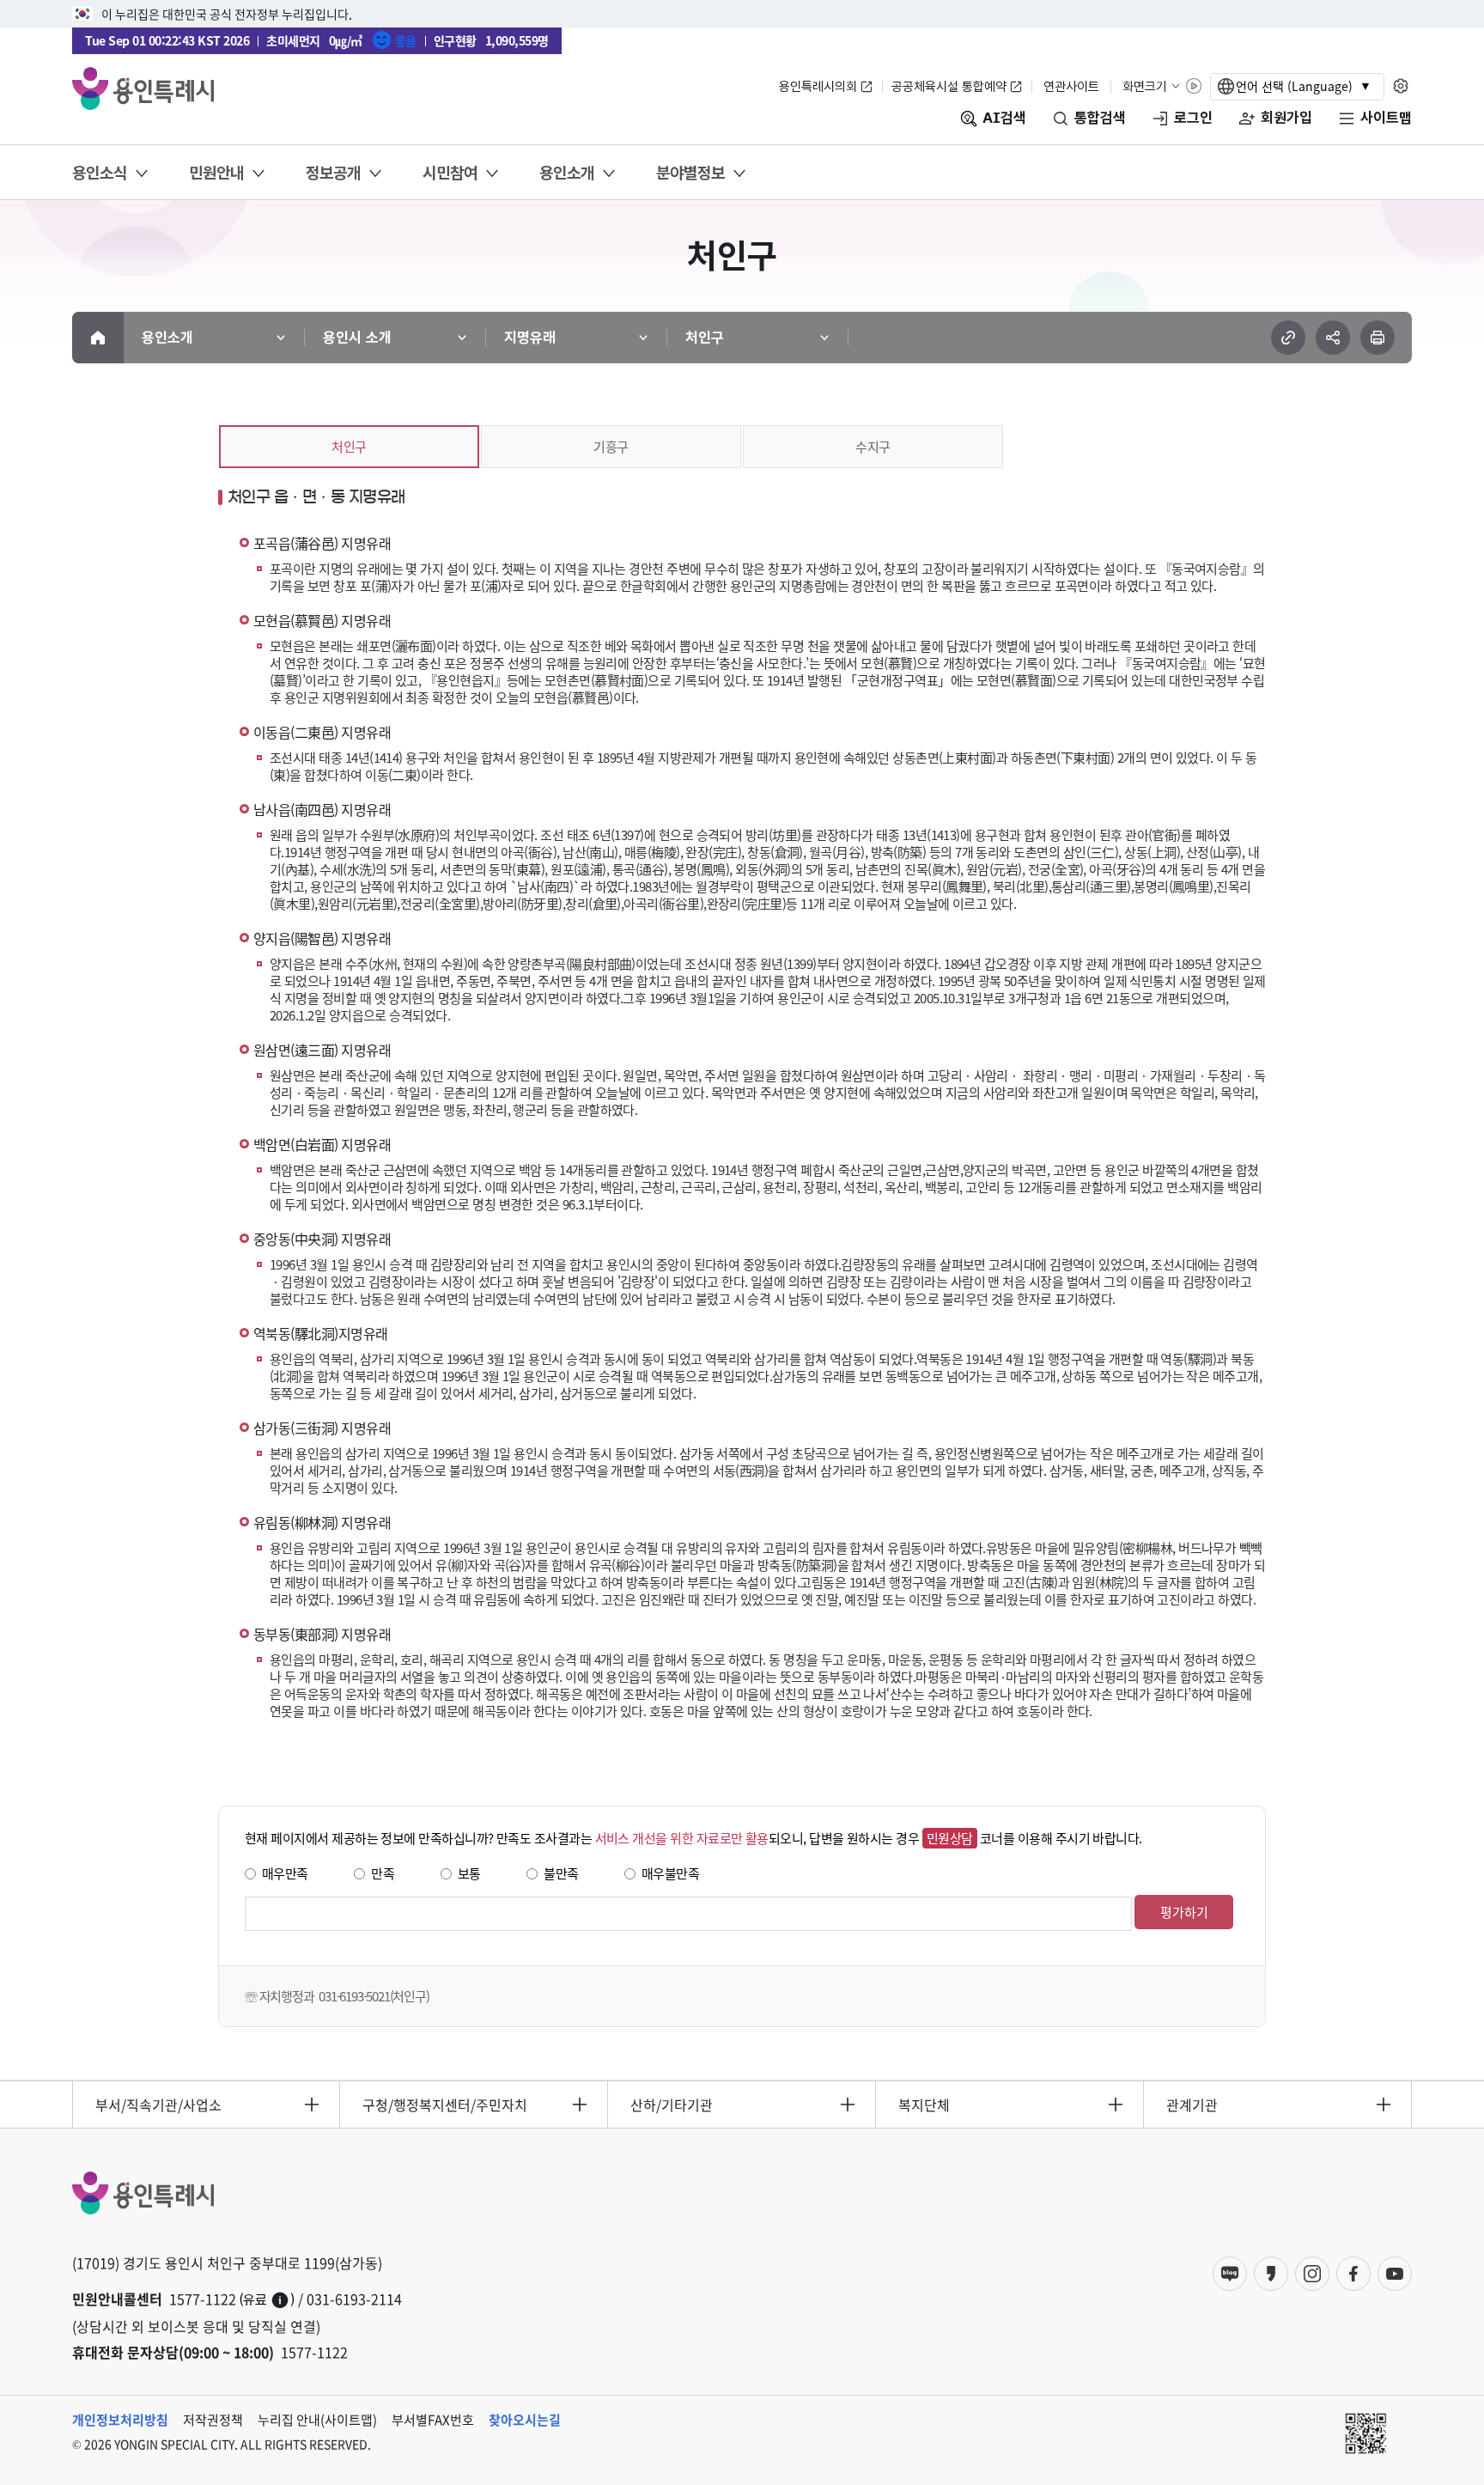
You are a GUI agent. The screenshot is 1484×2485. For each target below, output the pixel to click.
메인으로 (98, 338)
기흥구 (611, 446)
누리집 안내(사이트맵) (317, 2420)
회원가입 (1286, 118)
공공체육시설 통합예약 (949, 86)
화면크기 (1145, 86)
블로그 (1230, 2274)
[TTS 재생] (1194, 86)
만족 (383, 1873)
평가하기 (1184, 1912)
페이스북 (1353, 2274)
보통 (469, 1873)
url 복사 (1288, 338)
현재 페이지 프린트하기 (1378, 338)
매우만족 (285, 1873)
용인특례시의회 (818, 86)
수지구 (873, 446)
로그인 (1193, 118)
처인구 (349, 446)
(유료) (267, 2300)
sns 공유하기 (1333, 338)
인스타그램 (1312, 2274)
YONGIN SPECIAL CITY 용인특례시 (143, 88)
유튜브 (1395, 2274)
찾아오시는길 (525, 2420)
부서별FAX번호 (433, 2420)
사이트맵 (1386, 118)
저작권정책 (213, 2420)
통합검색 (1100, 118)
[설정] (1400, 86)
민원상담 (950, 1838)
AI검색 (1004, 118)
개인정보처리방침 (120, 2420)
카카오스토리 (1271, 2274)
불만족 (561, 1873)
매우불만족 (670, 1873)
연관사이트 (1071, 86)
